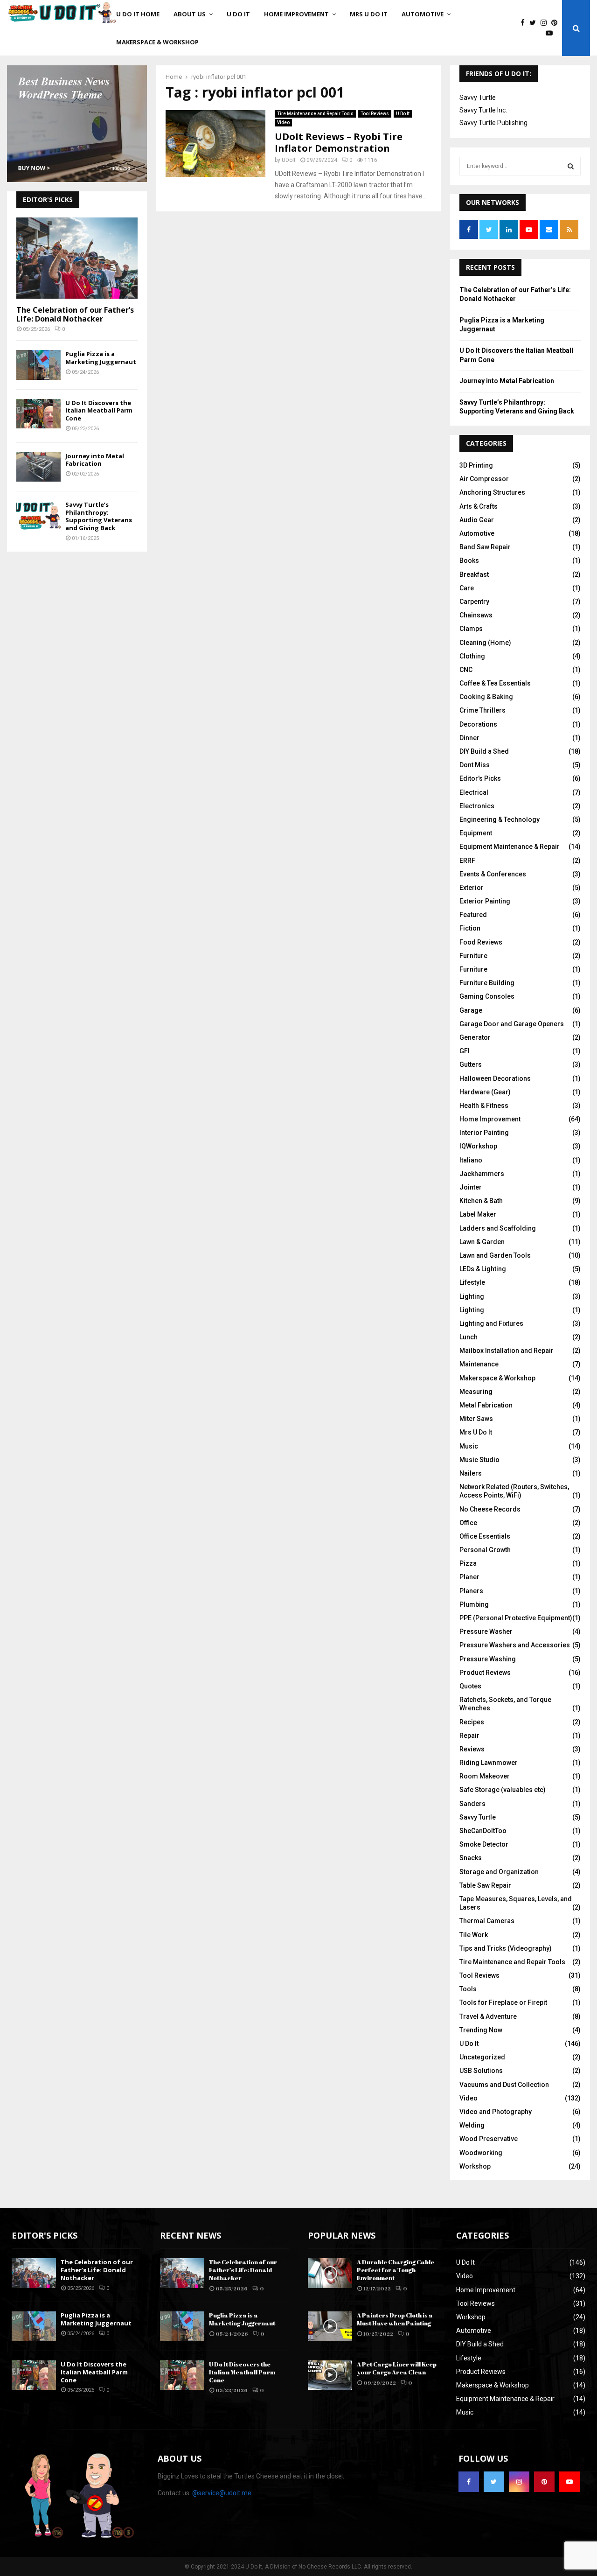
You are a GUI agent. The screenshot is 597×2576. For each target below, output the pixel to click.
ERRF (467, 861)
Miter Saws (476, 1419)
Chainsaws (476, 615)
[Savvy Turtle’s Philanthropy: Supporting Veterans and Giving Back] (38, 515)
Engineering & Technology (500, 819)
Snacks (471, 1858)
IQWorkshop (478, 1146)
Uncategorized (482, 2057)
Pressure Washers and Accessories (515, 1645)
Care (467, 588)
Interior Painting (484, 1133)
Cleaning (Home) (485, 643)
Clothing (472, 656)
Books (469, 560)
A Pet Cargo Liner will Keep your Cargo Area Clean (397, 2368)
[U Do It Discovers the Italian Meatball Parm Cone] (38, 414)
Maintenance (479, 1364)
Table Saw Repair (485, 1885)
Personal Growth (485, 1550)
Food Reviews (481, 942)
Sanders (472, 1804)
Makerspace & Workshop (157, 42)
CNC (466, 670)
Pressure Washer (486, 1631)
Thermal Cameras (487, 1921)
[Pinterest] (557, 23)
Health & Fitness (484, 1106)
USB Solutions (481, 2071)
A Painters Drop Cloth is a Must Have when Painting (395, 2319)
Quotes (470, 1686)
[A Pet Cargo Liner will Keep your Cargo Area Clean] (330, 2375)
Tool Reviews (375, 114)
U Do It (238, 14)
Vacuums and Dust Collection (504, 2085)
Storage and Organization (499, 1872)
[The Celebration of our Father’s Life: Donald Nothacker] (77, 258)
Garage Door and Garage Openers (512, 1024)
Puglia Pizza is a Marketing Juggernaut (101, 358)
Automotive (423, 14)
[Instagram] (546, 23)
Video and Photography (496, 2112)
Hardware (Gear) (485, 1092)
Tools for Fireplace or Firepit (503, 2002)
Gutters (471, 1064)
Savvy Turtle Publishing (493, 123)
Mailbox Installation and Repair (507, 1351)
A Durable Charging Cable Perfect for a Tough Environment (396, 2270)
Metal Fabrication (486, 1405)
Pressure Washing (488, 1659)
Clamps (471, 629)
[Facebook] (525, 23)
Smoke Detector (484, 1844)
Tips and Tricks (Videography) (506, 1948)
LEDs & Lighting (483, 1269)
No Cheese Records (490, 1509)
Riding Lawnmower (489, 1763)
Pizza (468, 1563)
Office (468, 1523)
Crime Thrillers (482, 710)
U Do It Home (138, 14)
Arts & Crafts (479, 506)
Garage (471, 1010)
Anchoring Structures (492, 492)
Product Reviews (485, 1673)
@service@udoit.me (222, 2493)
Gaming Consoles (487, 996)
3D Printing (476, 465)
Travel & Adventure (488, 2016)
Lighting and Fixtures (491, 1323)
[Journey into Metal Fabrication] (38, 467)
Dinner (469, 738)
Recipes (472, 1722)
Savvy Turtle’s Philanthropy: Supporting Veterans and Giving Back (99, 516)
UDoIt (289, 160)
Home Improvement (296, 14)
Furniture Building (487, 983)
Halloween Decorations (495, 1078)
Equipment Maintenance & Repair (510, 847)
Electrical (474, 792)
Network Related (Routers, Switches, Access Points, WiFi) (514, 1491)
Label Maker (478, 1214)
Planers (471, 1591)
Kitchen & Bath (481, 1201)
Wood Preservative (489, 2139)
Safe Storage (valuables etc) (503, 1790)
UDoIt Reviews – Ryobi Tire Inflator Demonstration (339, 142)
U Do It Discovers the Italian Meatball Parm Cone (99, 411)
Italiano (471, 1160)
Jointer (471, 1187)
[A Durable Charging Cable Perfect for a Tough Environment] (330, 2273)
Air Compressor (484, 479)
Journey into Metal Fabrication (95, 460)
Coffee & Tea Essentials (495, 683)
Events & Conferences (493, 874)
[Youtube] (552, 33)
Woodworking (481, 2153)
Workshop (475, 2166)
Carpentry (474, 602)
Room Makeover (485, 1776)
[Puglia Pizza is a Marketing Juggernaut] (38, 365)
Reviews (472, 1749)
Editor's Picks (480, 778)
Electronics (477, 806)
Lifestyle (472, 1282)
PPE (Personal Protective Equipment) (516, 1618)
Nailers (471, 1473)
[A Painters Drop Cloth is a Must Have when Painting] (330, 2326)
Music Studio (479, 1460)
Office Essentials (485, 1536)
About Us (190, 14)
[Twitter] (535, 23)
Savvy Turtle (478, 98)
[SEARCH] (571, 166)
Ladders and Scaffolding (498, 1228)
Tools (468, 1989)
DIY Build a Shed (484, 751)
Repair (469, 1736)
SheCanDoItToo (483, 1831)
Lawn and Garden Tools (495, 1255)
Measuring (476, 1392)
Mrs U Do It (369, 14)
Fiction (470, 928)
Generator (475, 1037)
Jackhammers (482, 1174)
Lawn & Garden (482, 1242)
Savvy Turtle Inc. (483, 110)
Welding (472, 2125)
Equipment (476, 833)
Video (283, 122)
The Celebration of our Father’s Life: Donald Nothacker (75, 314)
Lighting (472, 1296)
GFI (465, 1051)
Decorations (478, 724)
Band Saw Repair (485, 547)
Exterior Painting (485, 901)
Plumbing (474, 1604)
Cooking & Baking (486, 697)
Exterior (472, 888)
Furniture (473, 956)
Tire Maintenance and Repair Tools (315, 114)
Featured (473, 915)
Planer (469, 1577)
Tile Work (474, 1935)
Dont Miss (475, 765)
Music (469, 1446)
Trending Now (481, 2030)
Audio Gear (477, 520)
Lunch (469, 1337)
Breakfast (474, 574)
